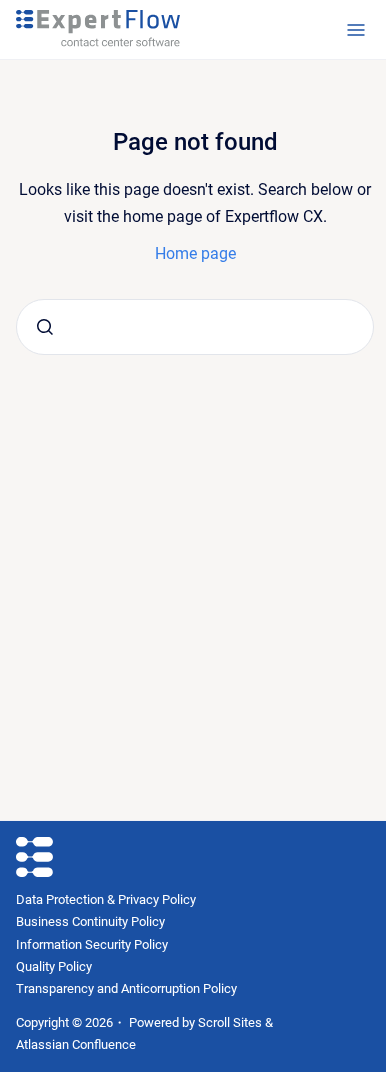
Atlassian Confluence (76, 1044)
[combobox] (195, 327)
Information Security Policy (92, 944)
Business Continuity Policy (90, 921)
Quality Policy (54, 966)
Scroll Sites (230, 1022)
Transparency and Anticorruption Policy (126, 988)
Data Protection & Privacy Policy (106, 899)
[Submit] (45, 327)
